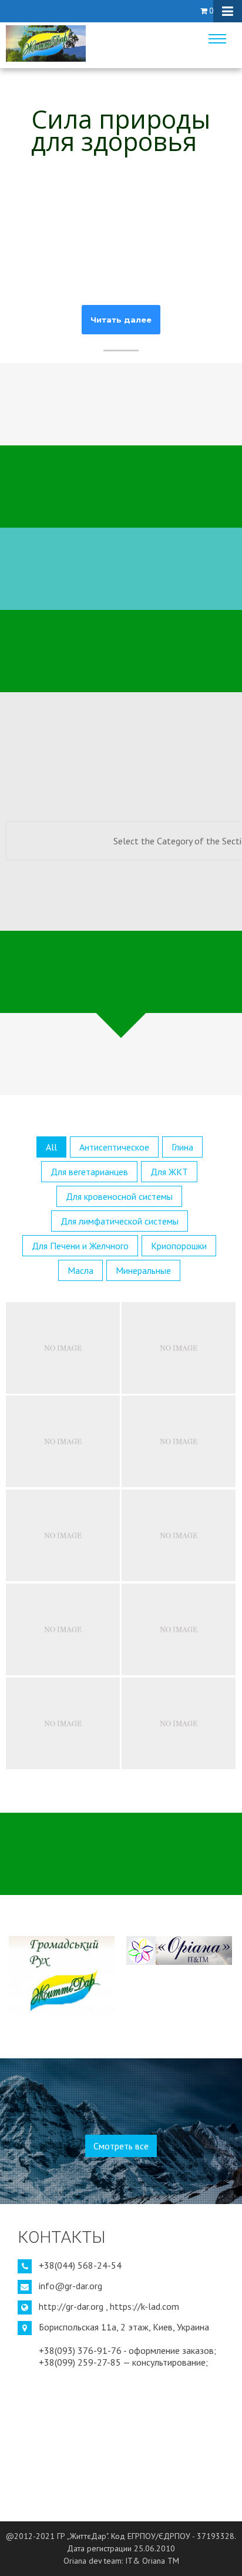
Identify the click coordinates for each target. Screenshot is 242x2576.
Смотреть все (121, 2146)
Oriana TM (161, 2561)
